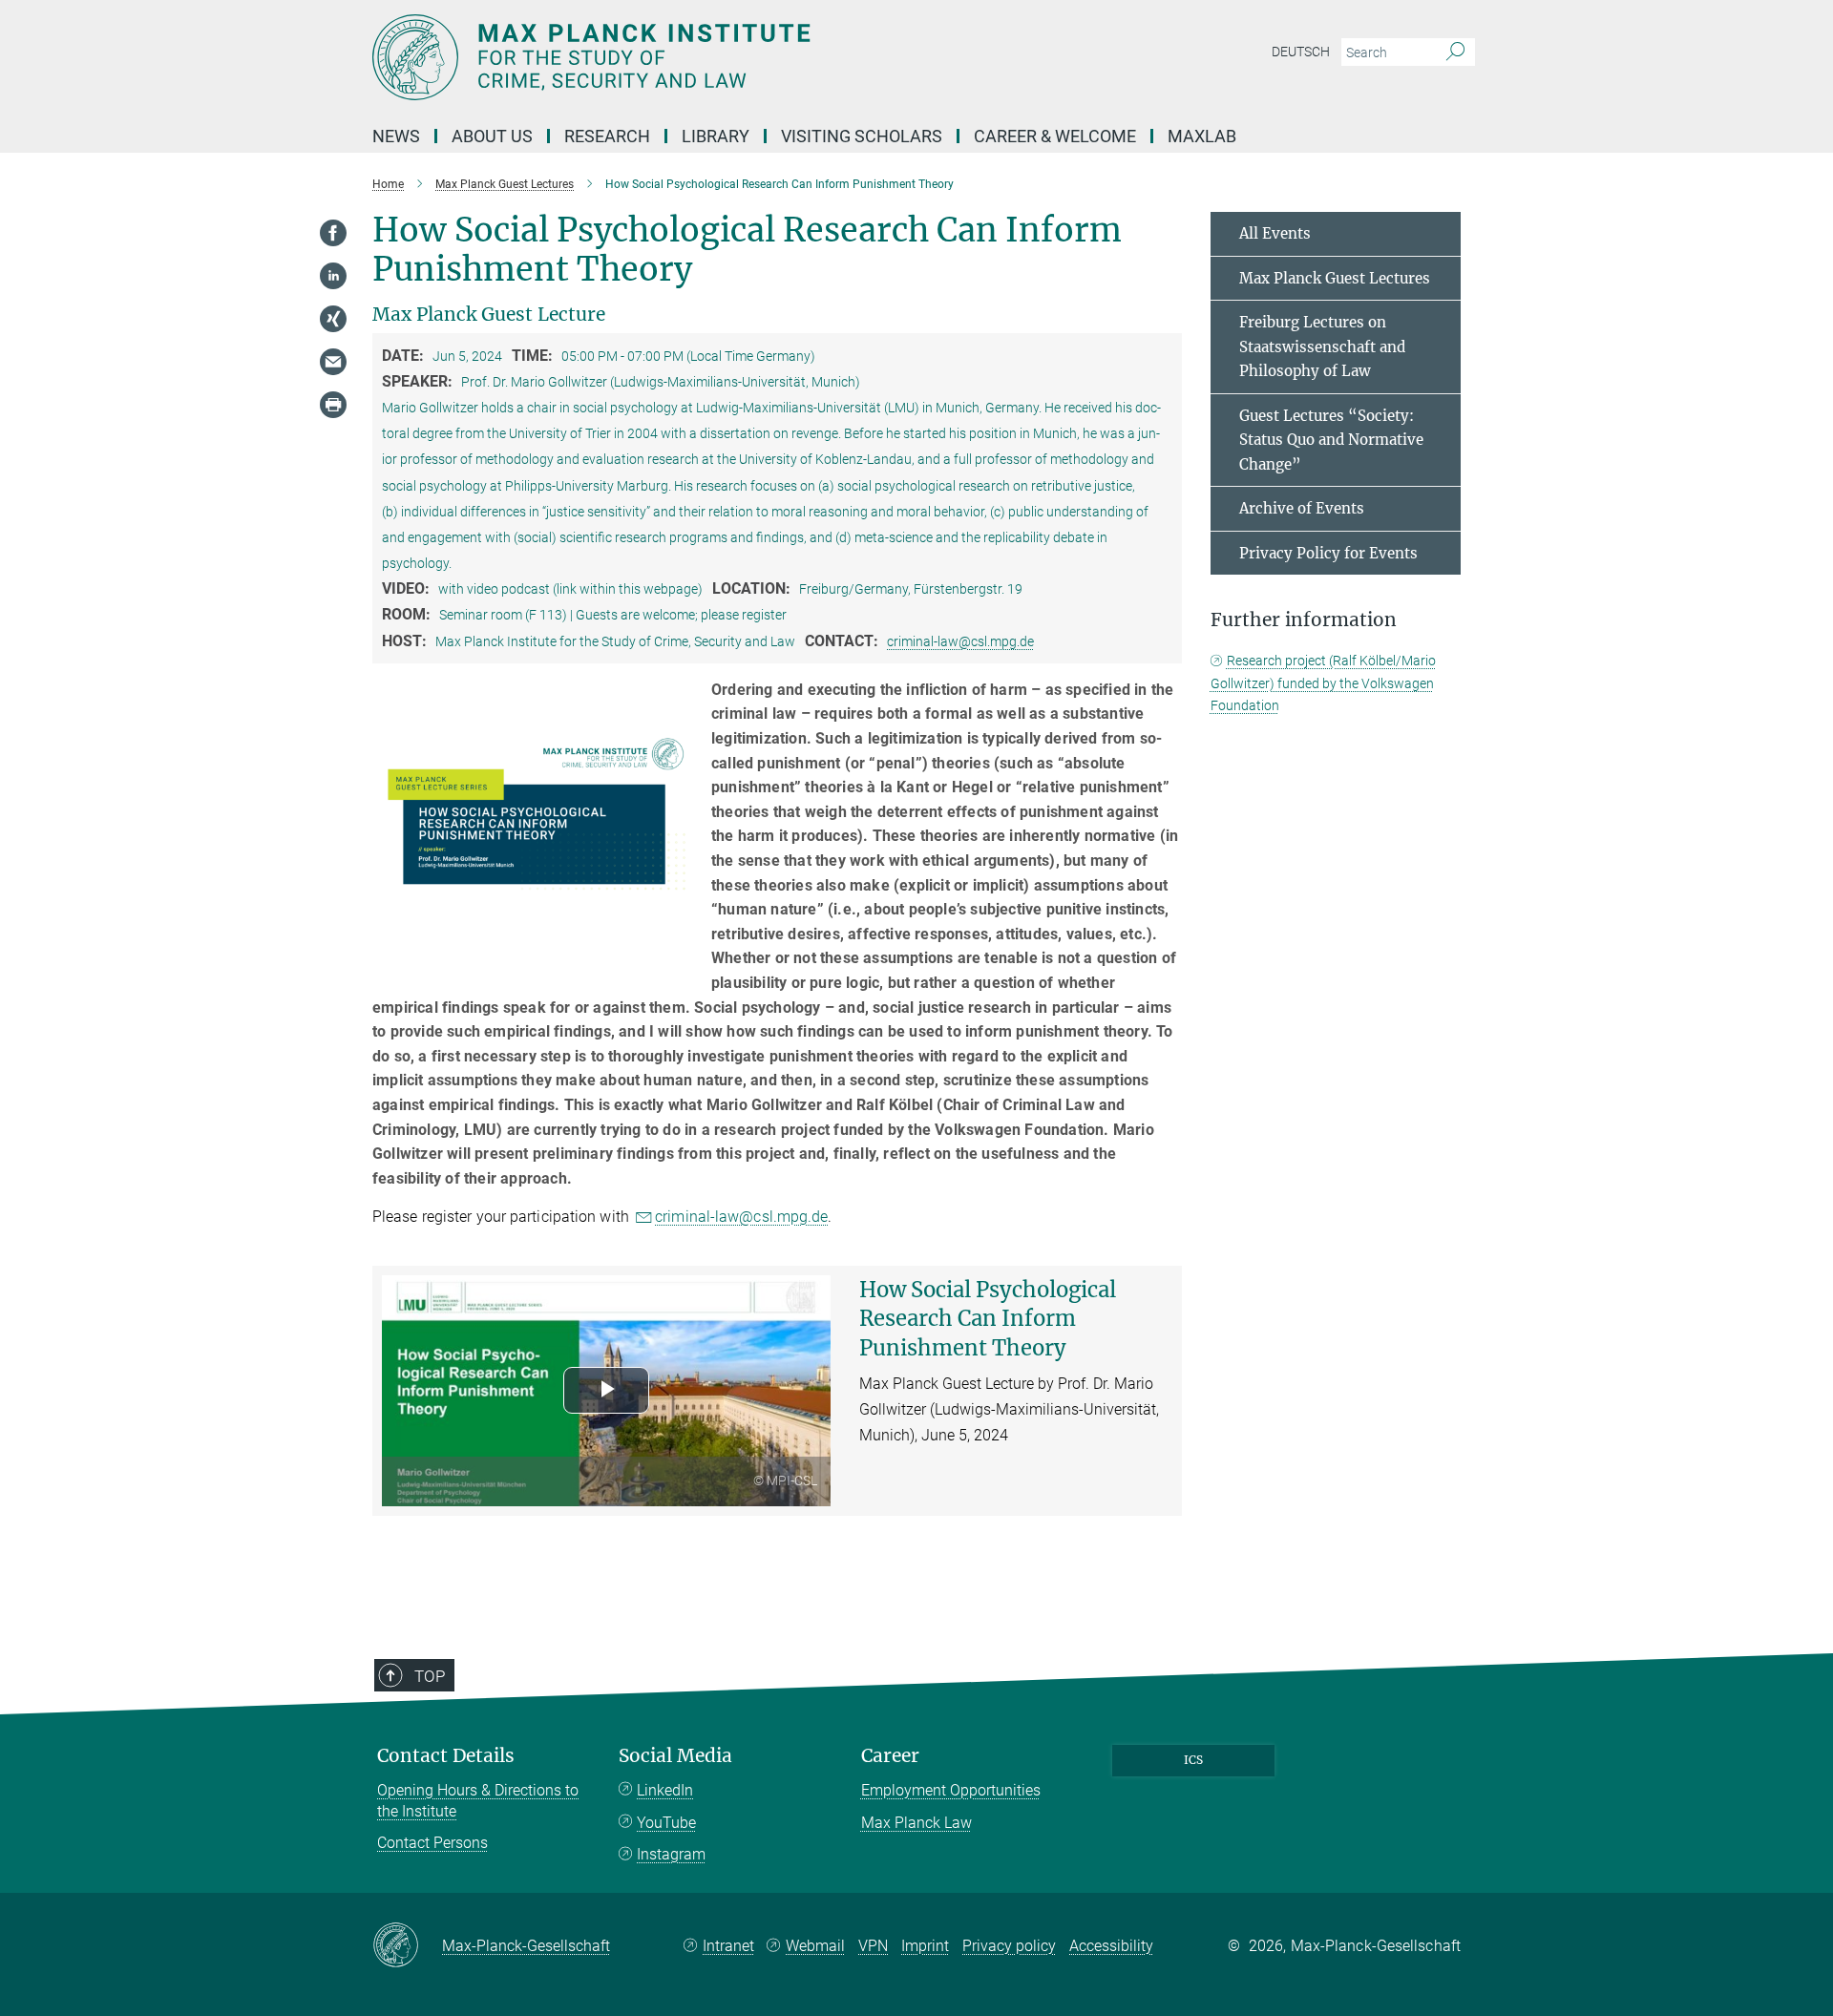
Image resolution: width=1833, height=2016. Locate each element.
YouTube (666, 1823)
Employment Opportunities (951, 1790)
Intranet (728, 1946)
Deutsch (1301, 52)
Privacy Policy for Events (1328, 553)
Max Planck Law (916, 1823)
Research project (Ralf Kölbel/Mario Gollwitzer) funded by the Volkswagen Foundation (1323, 683)
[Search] (1455, 52)
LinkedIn (665, 1790)
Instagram (671, 1854)
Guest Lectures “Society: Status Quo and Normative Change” (1331, 440)
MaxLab (1202, 136)
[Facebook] (333, 233)
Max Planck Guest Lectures (1335, 278)
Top (430, 1676)
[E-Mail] (333, 362)
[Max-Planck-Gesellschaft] (407, 1946)
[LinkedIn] (333, 276)
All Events (1275, 233)
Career (890, 1756)
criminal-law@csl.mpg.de (960, 641)
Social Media (675, 1756)
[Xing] (333, 319)
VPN (873, 1946)
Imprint (925, 1946)
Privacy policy (1009, 1946)
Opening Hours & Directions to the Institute (478, 1801)
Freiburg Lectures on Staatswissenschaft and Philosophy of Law (1322, 346)
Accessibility (1111, 1946)
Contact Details (446, 1756)
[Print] (333, 405)
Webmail (815, 1946)
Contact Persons (432, 1843)
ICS (1193, 1760)
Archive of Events (1302, 508)
